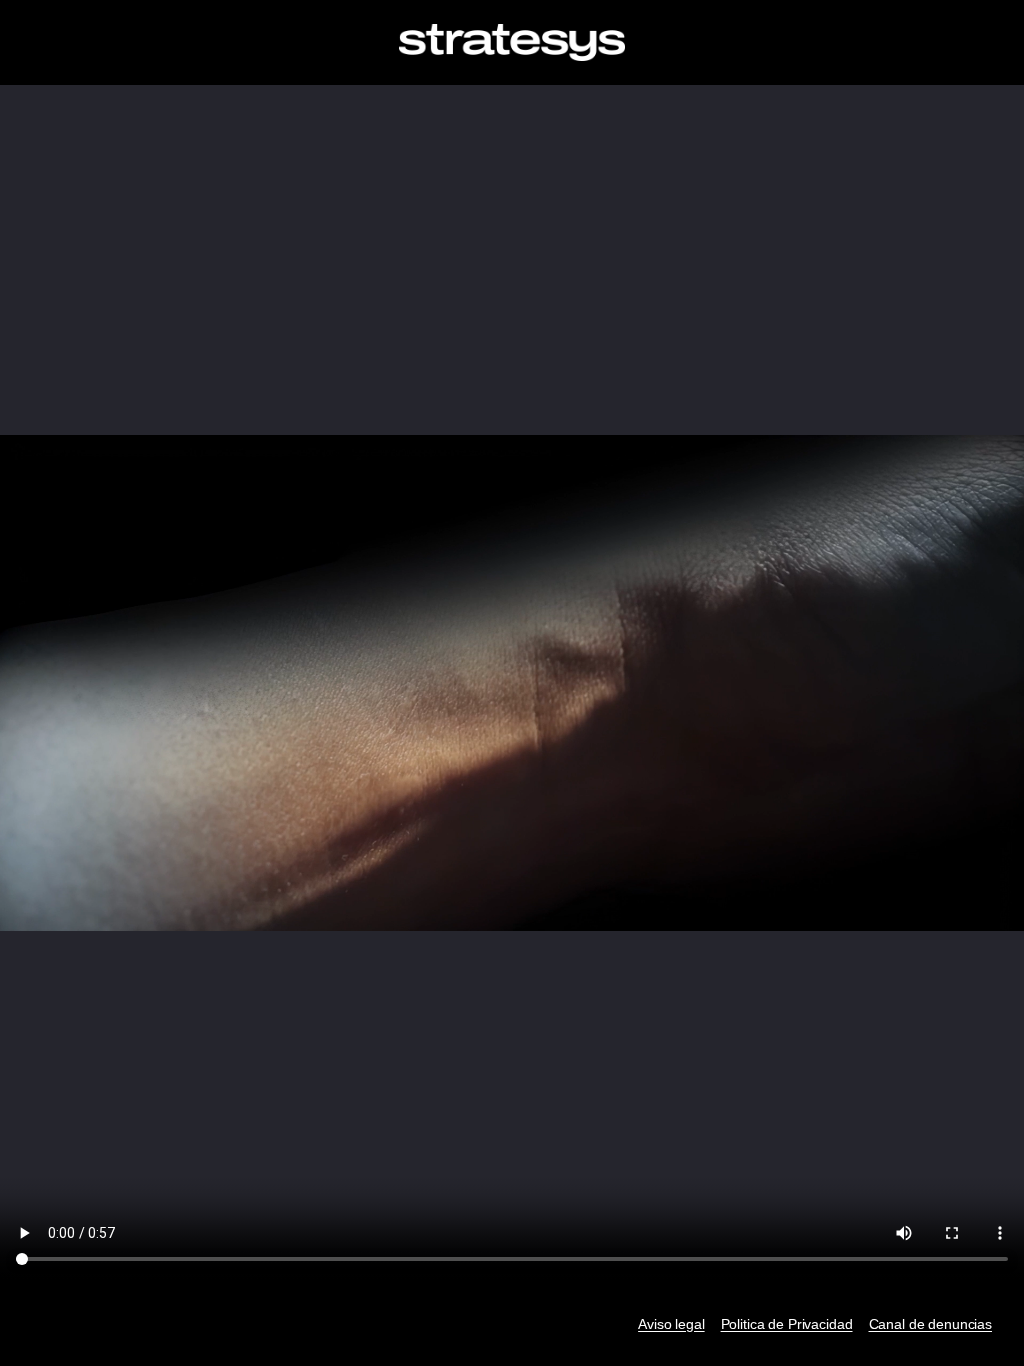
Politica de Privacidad (787, 1324)
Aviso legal (671, 1324)
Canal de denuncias (930, 1324)
